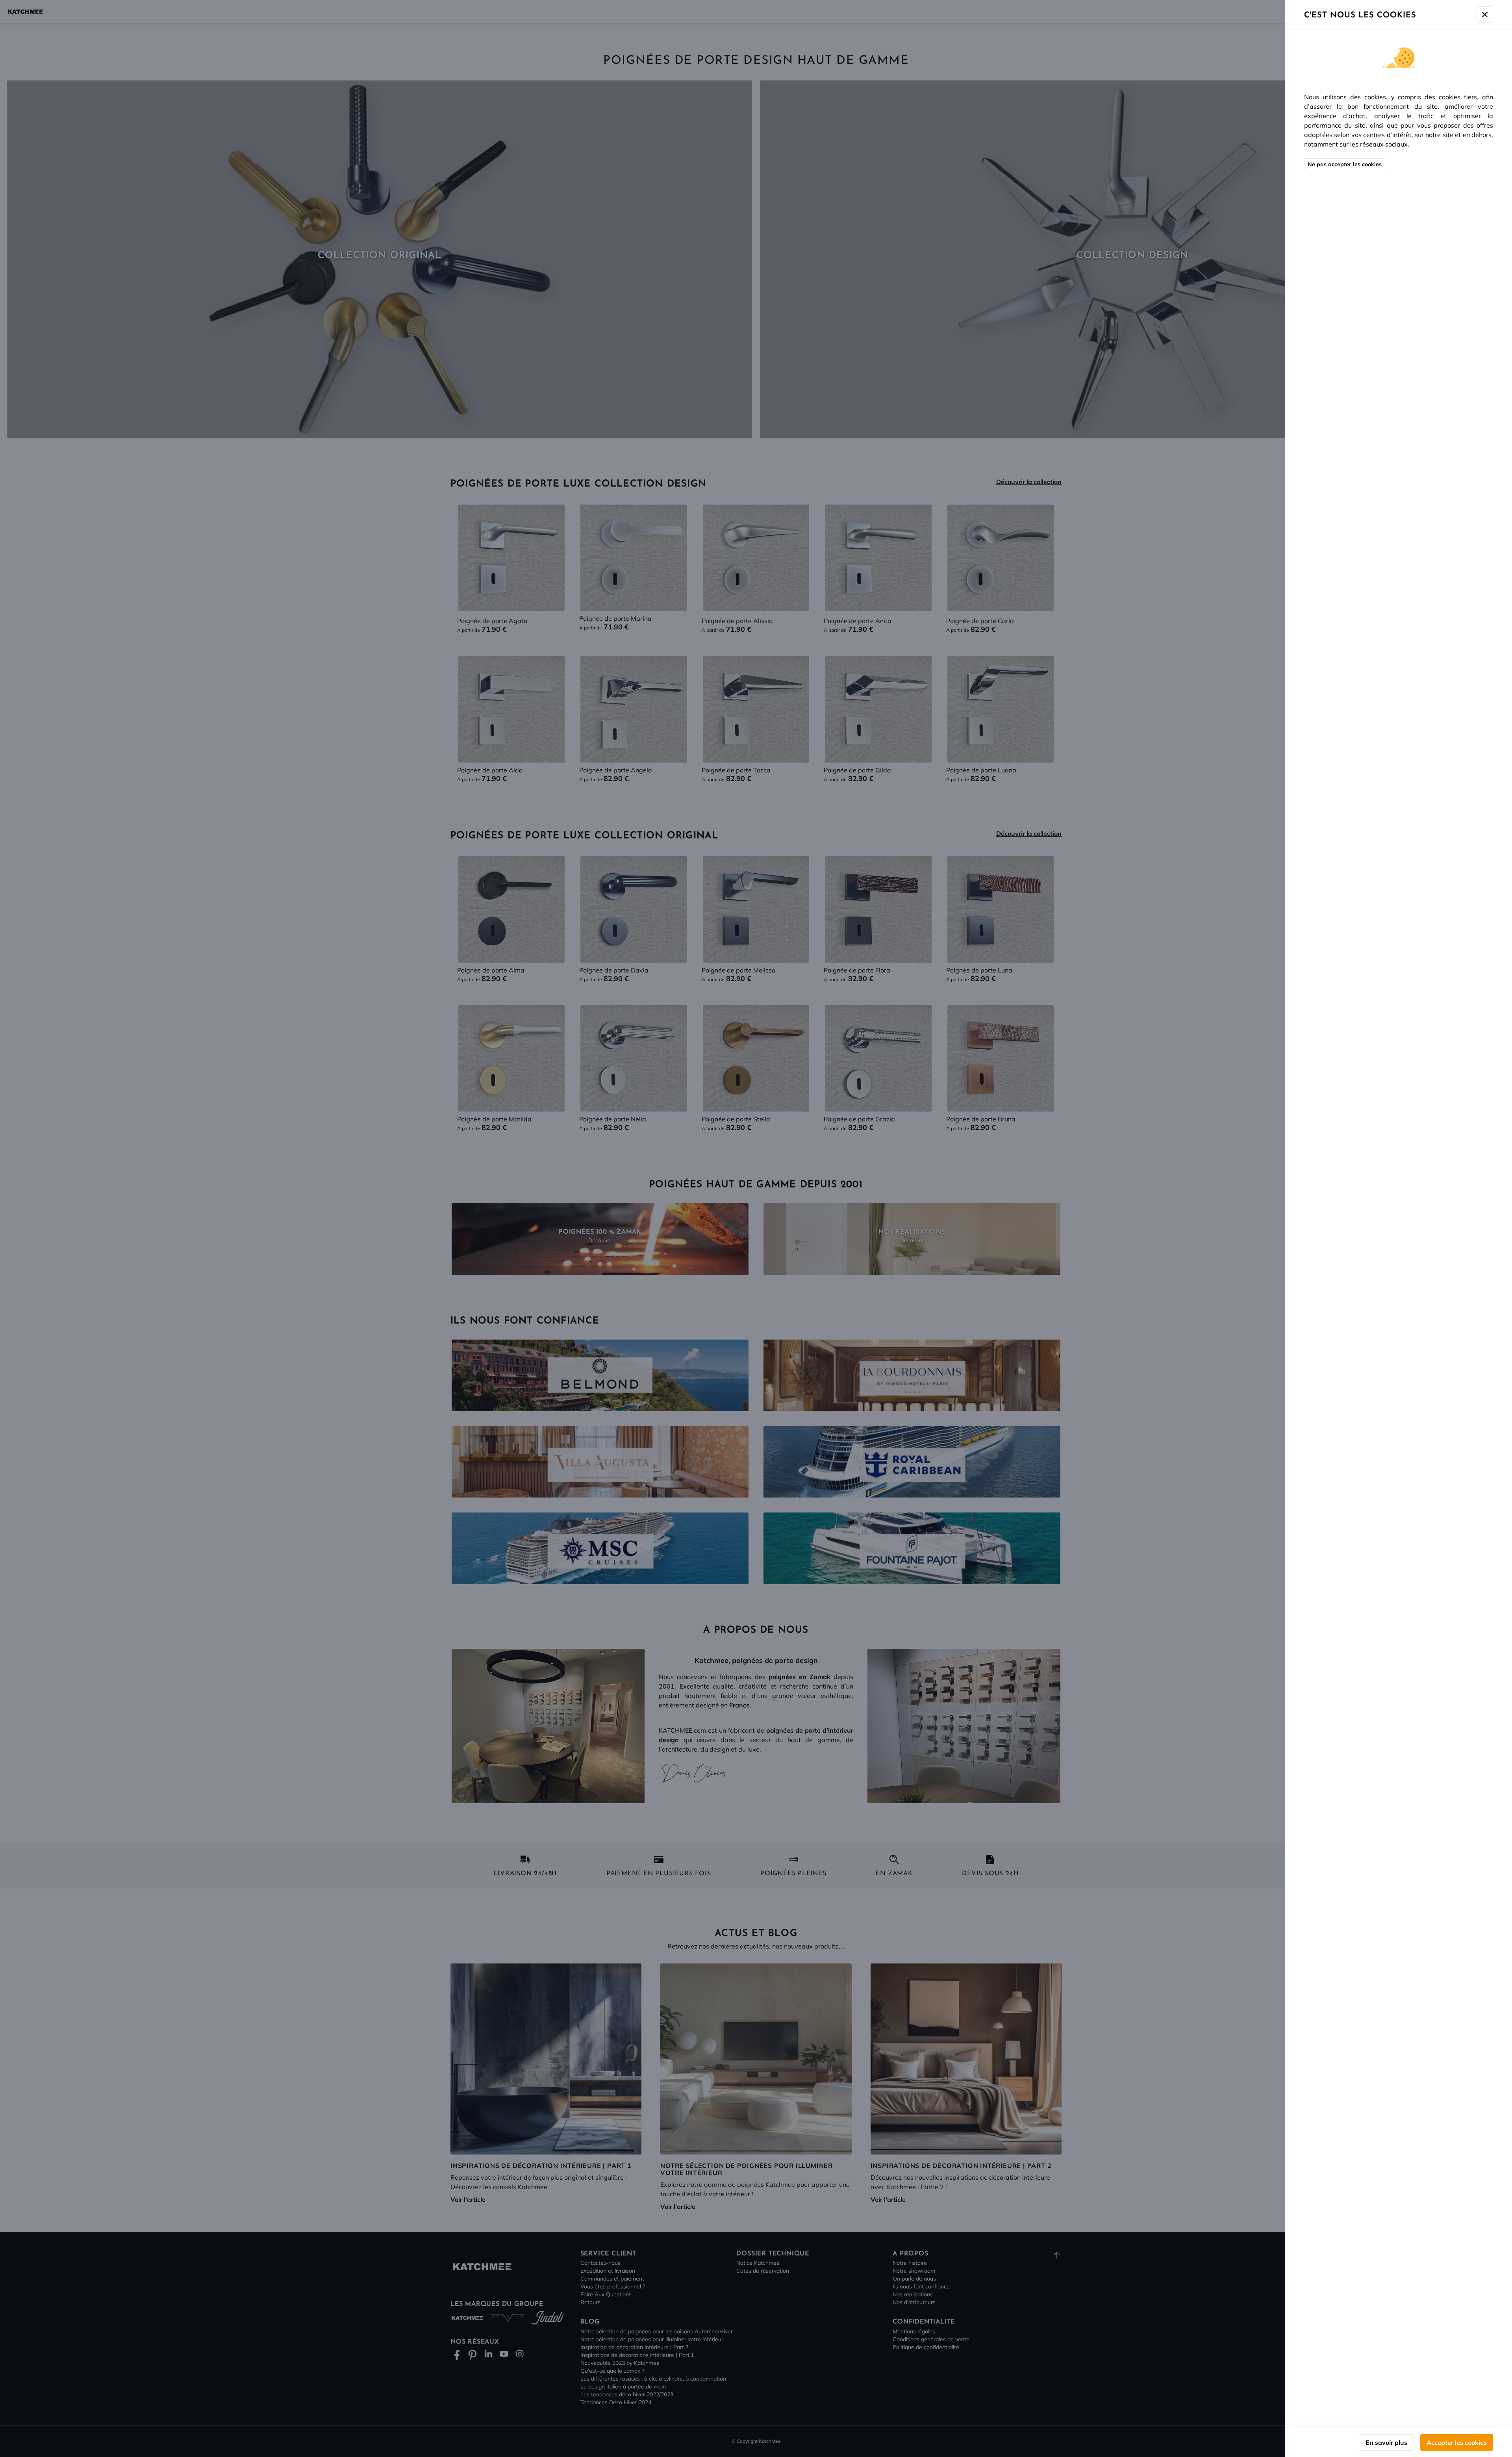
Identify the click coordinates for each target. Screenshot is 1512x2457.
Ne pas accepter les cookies (1345, 164)
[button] (756, 1228)
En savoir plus (1386, 2442)
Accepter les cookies (1457, 2442)
